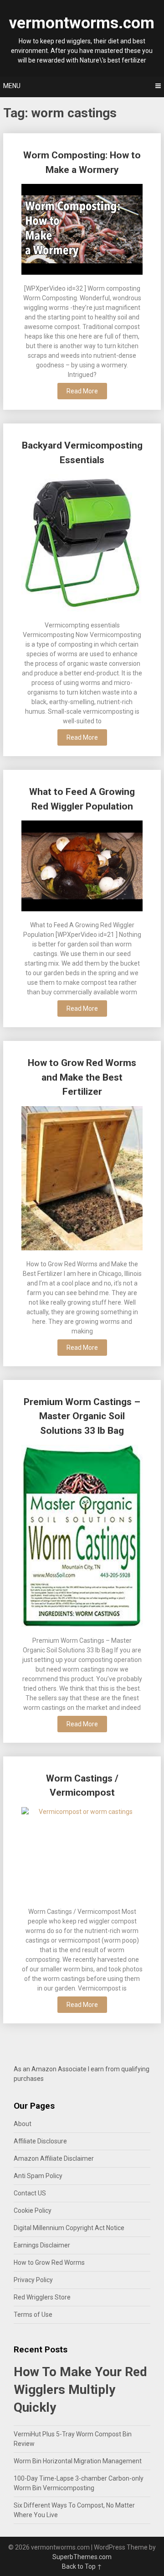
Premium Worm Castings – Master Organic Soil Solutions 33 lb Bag (82, 1416)
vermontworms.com (82, 23)
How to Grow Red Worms (49, 2262)
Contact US (30, 2193)
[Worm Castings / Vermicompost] (82, 1854)
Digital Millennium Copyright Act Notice (69, 2228)
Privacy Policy (33, 2280)
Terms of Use (33, 2315)
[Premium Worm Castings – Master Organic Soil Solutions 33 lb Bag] (82, 1537)
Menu (12, 86)
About (23, 2124)
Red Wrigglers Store (42, 2297)
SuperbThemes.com (82, 2557)
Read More (82, 391)
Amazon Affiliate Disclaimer (54, 2158)
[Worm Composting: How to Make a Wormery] (82, 230)
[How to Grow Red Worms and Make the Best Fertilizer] (82, 1179)
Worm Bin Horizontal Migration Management (78, 2461)
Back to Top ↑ (82, 2566)
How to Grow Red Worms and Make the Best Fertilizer (82, 1077)
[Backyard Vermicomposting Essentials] (82, 544)
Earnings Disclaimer (42, 2245)
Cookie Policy (33, 2210)
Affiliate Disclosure (40, 2141)
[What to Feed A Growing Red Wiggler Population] (82, 867)
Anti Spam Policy (38, 2176)
